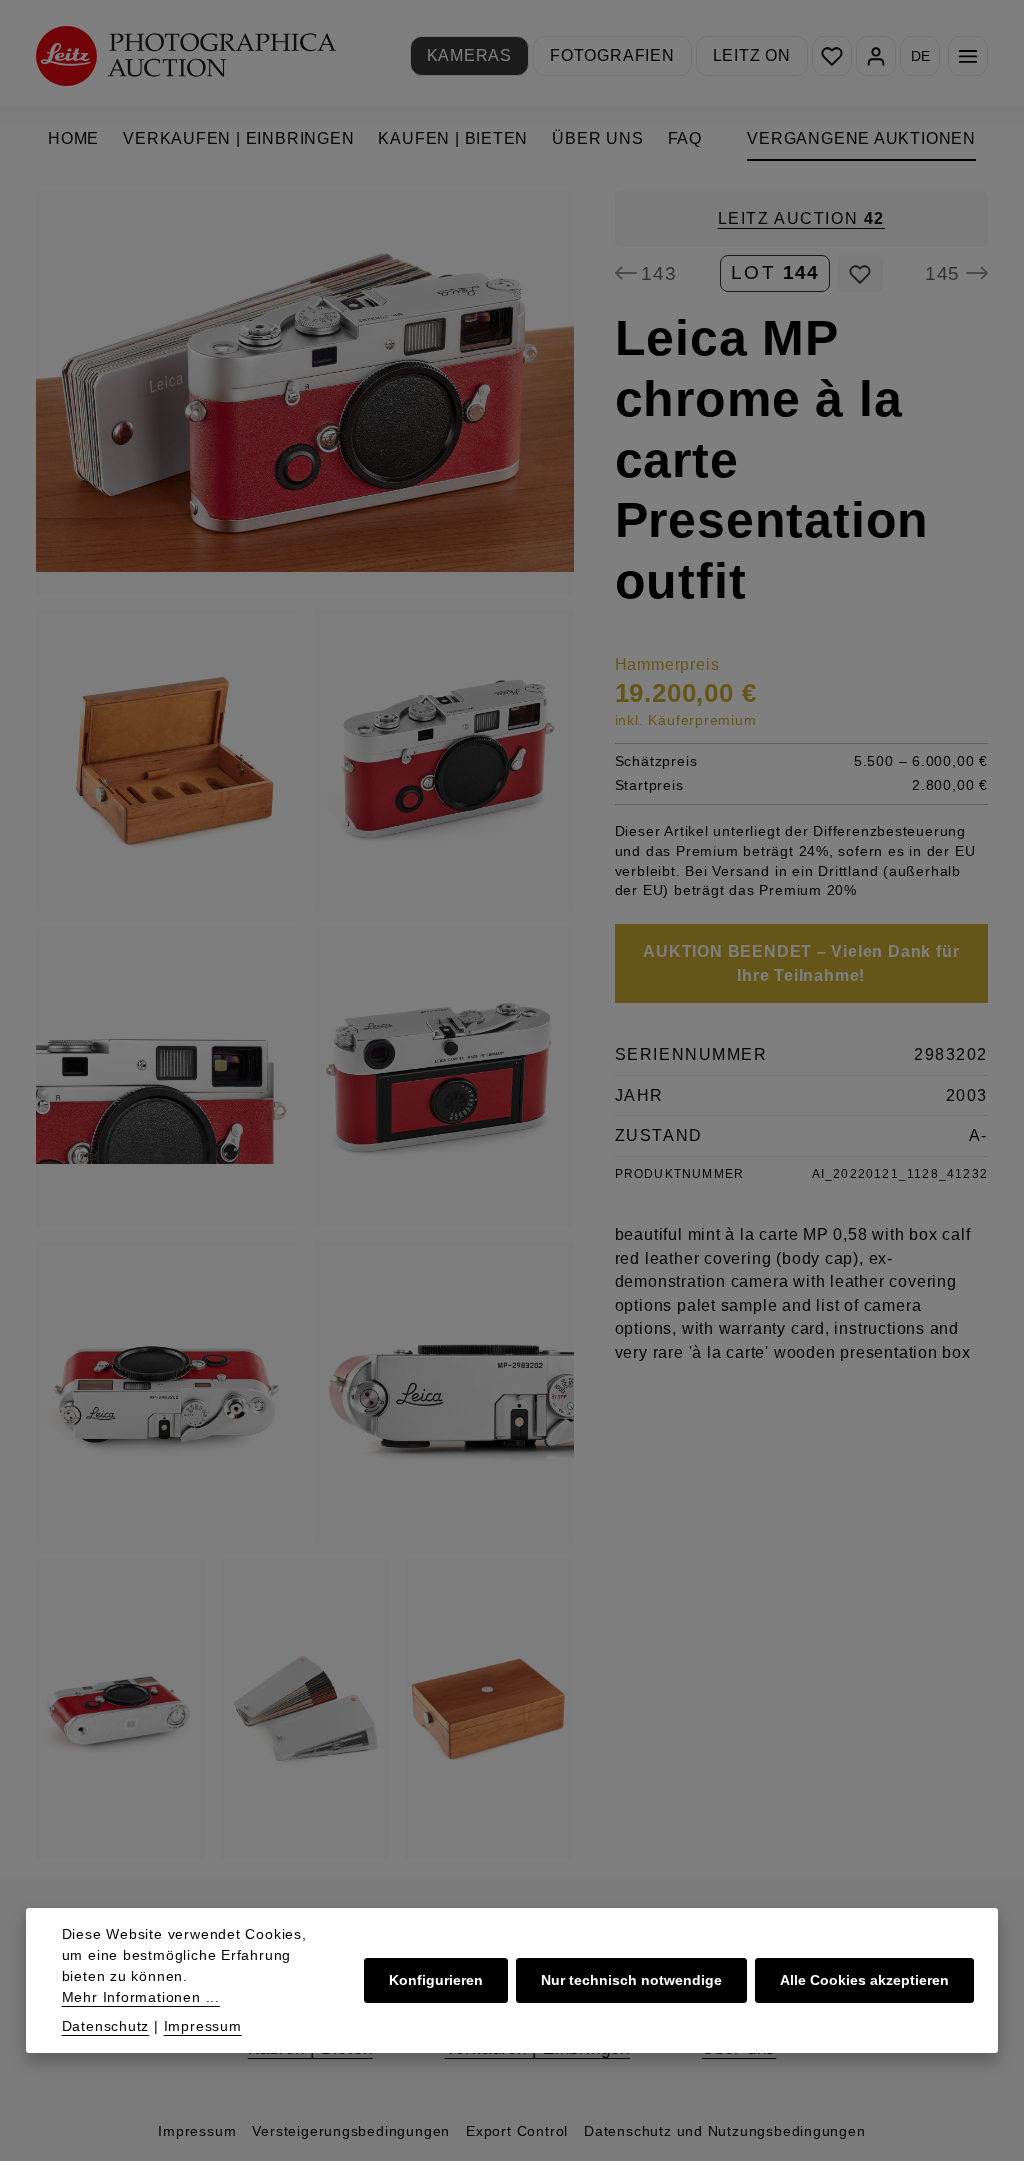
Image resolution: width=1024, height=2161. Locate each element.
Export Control (517, 2131)
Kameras (470, 55)
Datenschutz (106, 2026)
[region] (305, 1025)
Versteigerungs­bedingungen (351, 2131)
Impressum (197, 2131)
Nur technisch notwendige (631, 1980)
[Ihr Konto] (876, 56)
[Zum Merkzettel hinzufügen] (860, 274)
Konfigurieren (436, 1980)
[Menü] (968, 56)
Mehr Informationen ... (141, 1997)
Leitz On (752, 55)
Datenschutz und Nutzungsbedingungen (725, 2131)
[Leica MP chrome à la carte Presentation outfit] (305, 393)
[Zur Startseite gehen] (186, 55)
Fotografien (612, 55)
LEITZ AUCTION (801, 218)
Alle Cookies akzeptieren (864, 1980)
